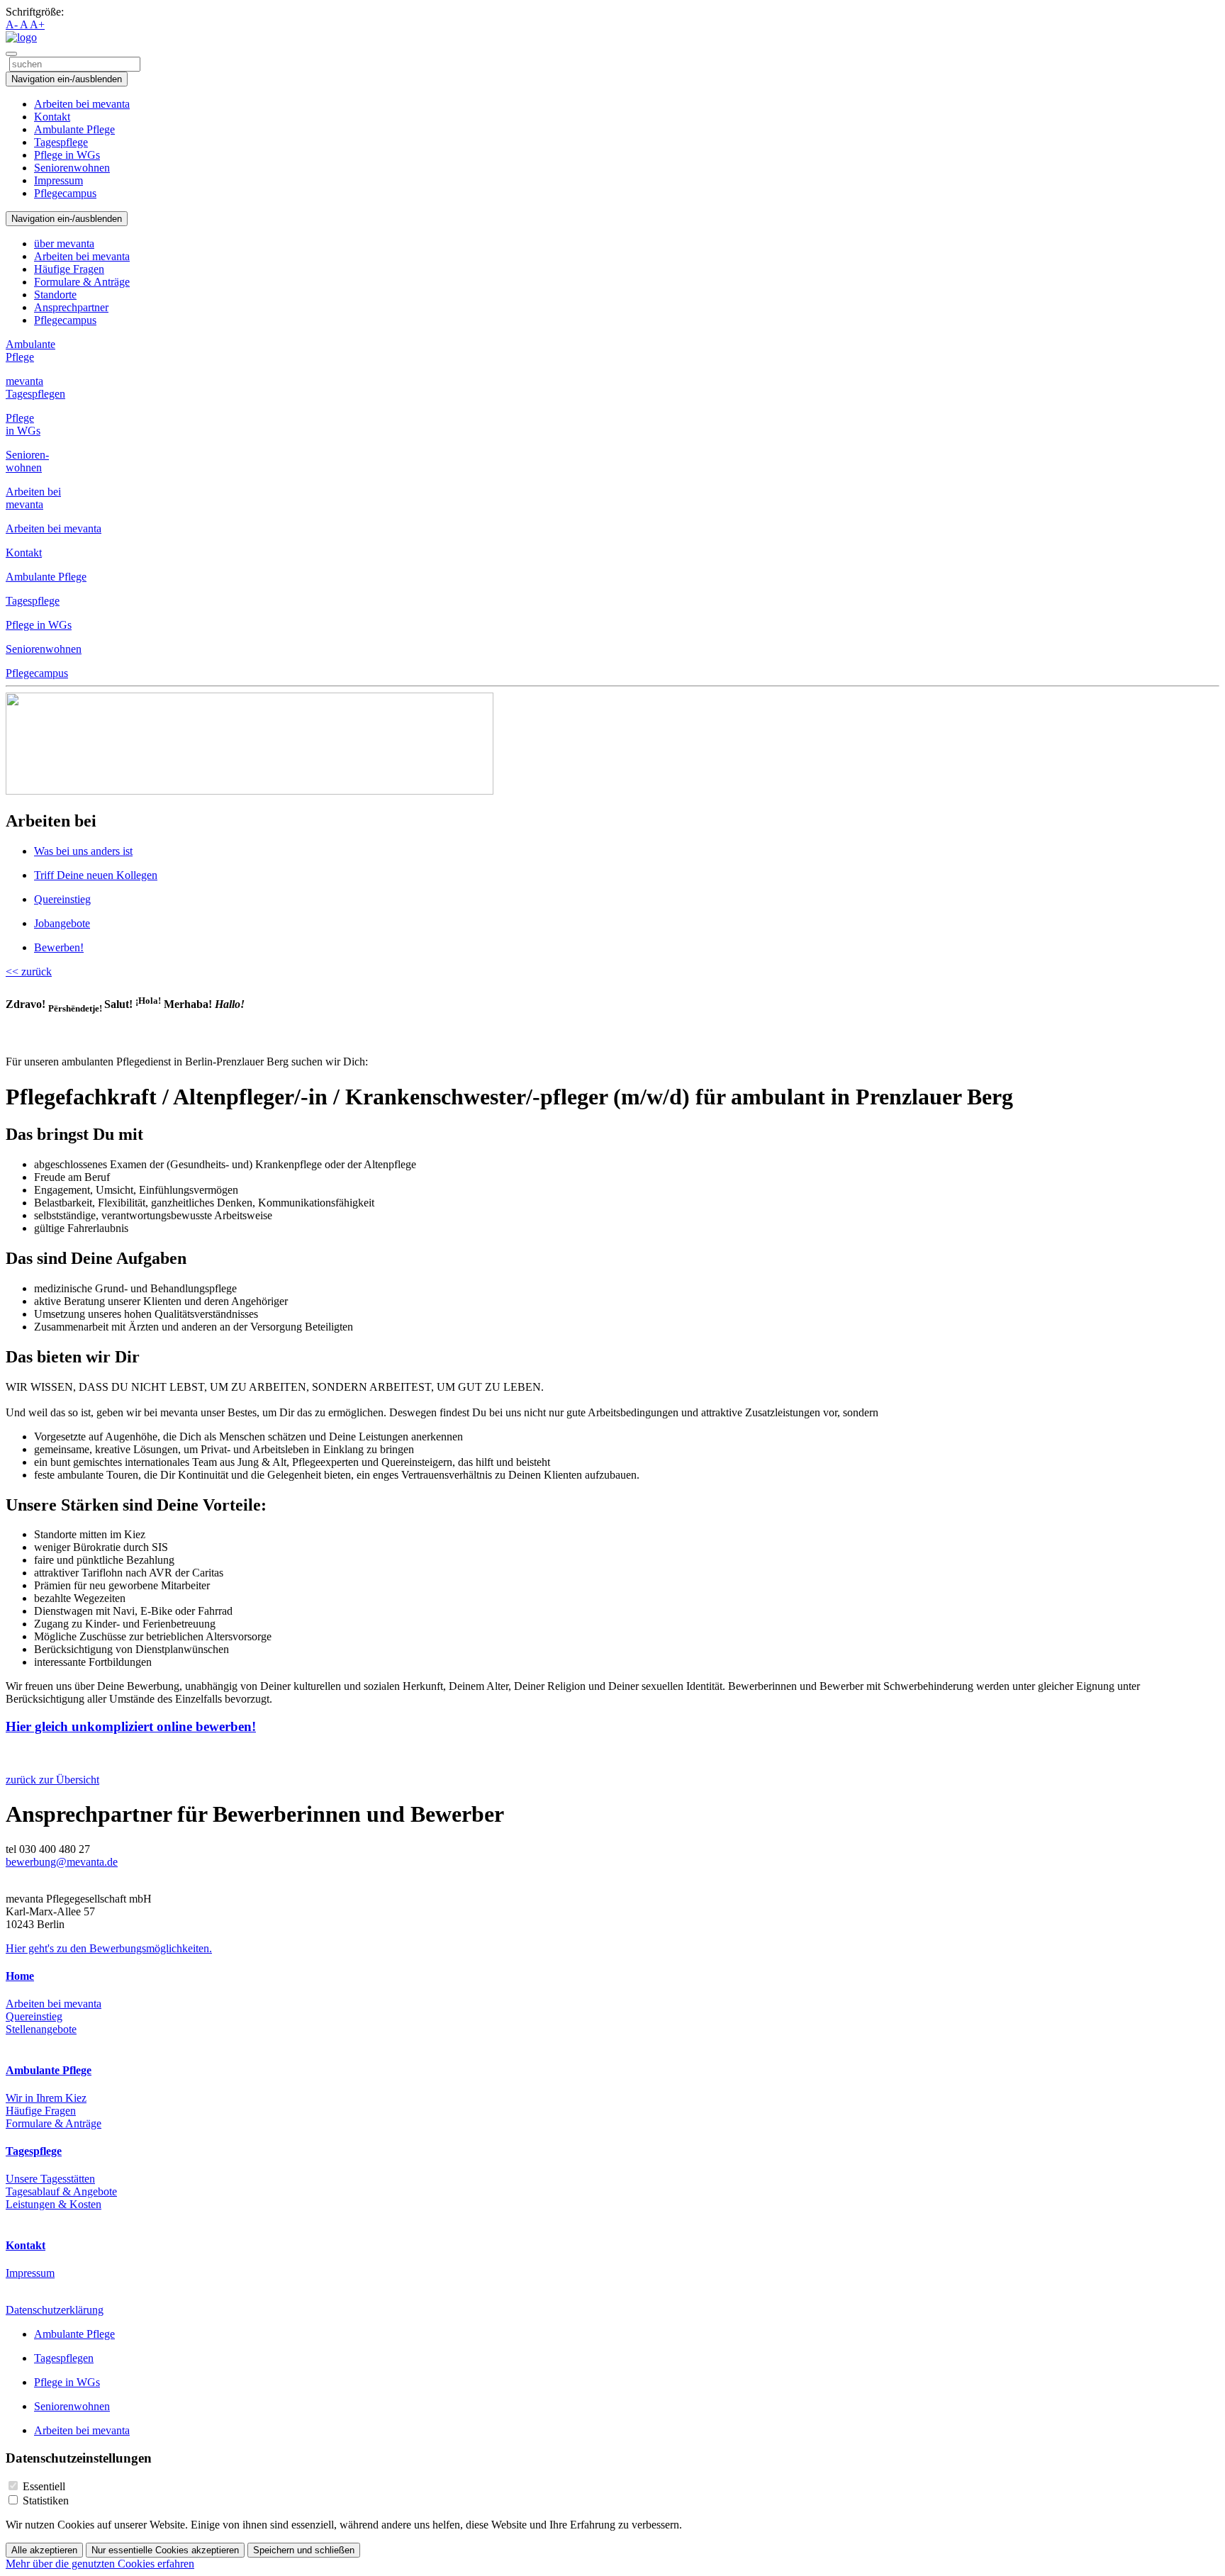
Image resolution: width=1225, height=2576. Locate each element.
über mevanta (64, 243)
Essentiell (44, 2486)
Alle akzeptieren (44, 2550)
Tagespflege (61, 142)
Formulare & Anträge (82, 282)
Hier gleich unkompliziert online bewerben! (131, 1726)
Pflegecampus (65, 193)
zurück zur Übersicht (52, 1780)
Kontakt (52, 117)
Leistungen (54, 2204)
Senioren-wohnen (27, 461)
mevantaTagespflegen (35, 387)
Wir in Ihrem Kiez (46, 2098)
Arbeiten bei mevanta (82, 104)
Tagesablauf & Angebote (61, 2191)
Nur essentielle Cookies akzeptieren (165, 2550)
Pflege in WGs (67, 155)
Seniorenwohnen (72, 168)
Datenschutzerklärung (55, 2310)
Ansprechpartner (71, 307)
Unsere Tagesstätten (50, 2179)
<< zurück (29, 971)
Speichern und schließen (304, 2550)
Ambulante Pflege (74, 129)
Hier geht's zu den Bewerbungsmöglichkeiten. (109, 1948)
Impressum (58, 180)
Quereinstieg (34, 2016)
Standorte (55, 295)
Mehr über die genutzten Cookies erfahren (100, 2564)
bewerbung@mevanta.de (62, 1862)
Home (20, 1976)
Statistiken (46, 2501)
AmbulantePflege (30, 351)
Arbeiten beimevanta (33, 498)
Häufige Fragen (69, 269)
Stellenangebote (41, 2029)
